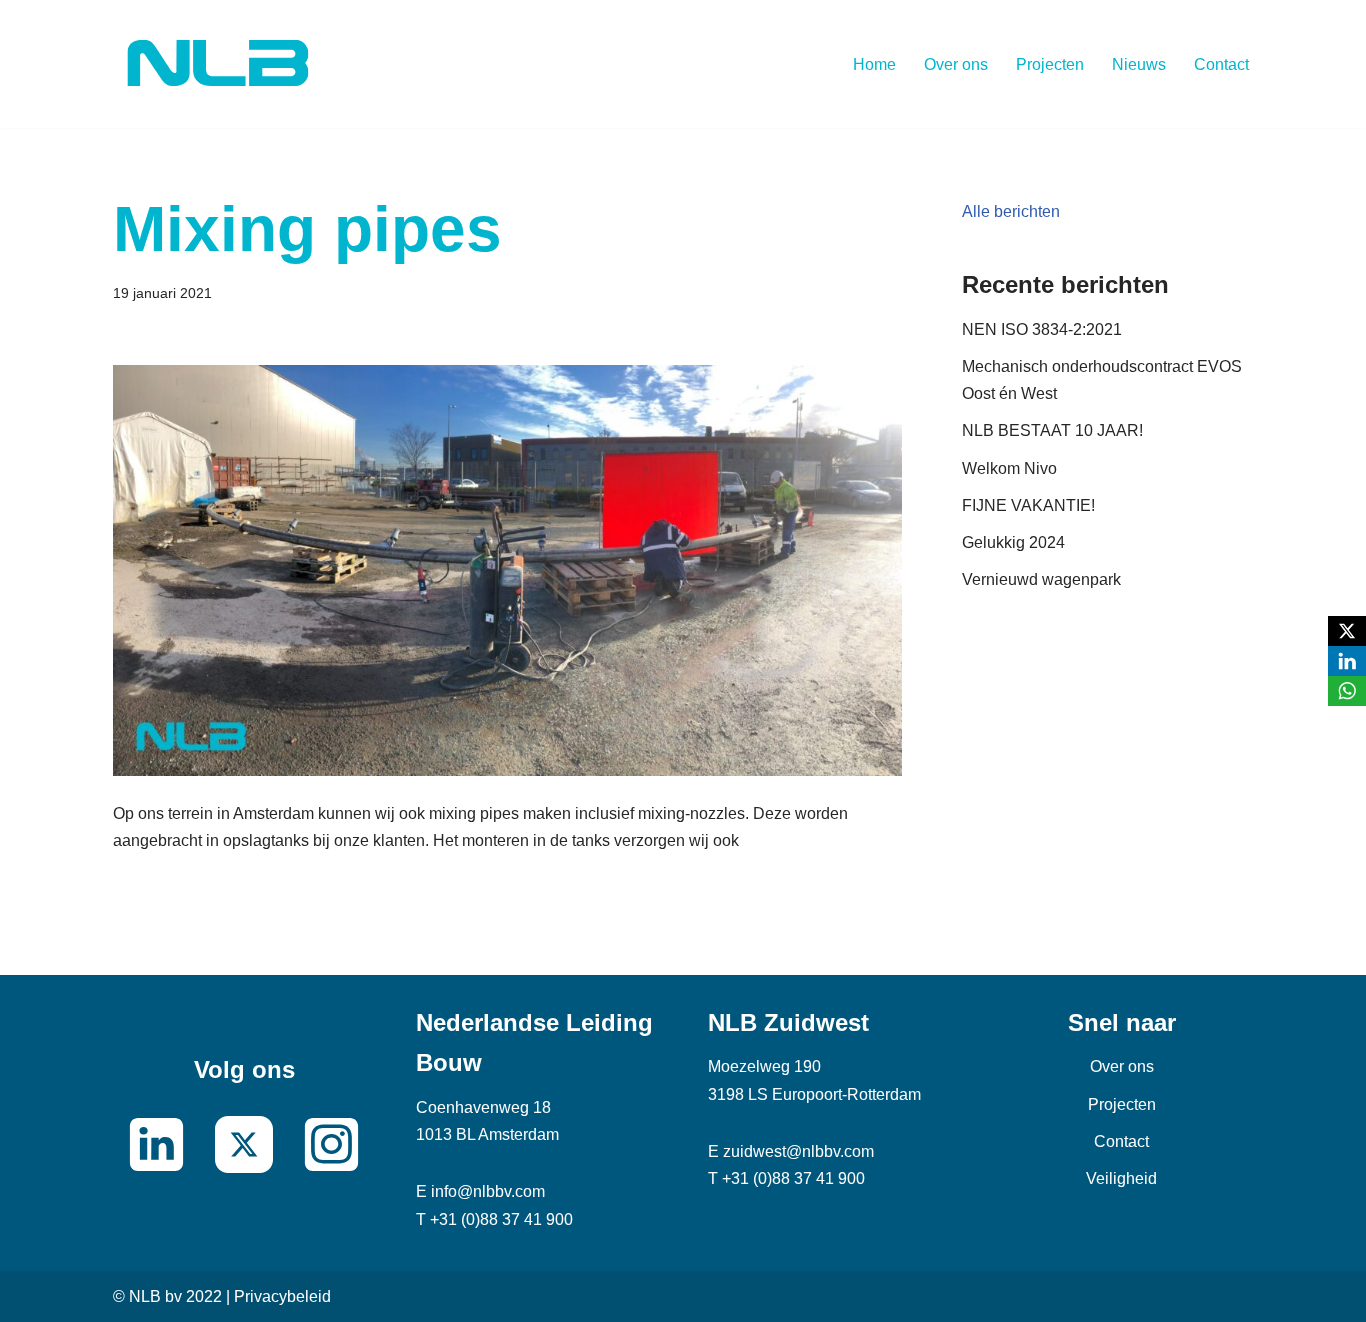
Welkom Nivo (1009, 468)
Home (874, 64)
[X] (1347, 631)
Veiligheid (1121, 1178)
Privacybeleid (282, 1296)
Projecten (1050, 64)
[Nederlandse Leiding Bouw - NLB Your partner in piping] (218, 64)
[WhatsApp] (1347, 691)
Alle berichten (1011, 211)
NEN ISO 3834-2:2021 (1042, 329)
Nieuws (1139, 64)
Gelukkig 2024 (1013, 542)
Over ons (956, 64)
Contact (1221, 64)
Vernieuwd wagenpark (1041, 579)
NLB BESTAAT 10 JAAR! (1052, 430)
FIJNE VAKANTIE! (1028, 505)
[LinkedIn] (1347, 661)
